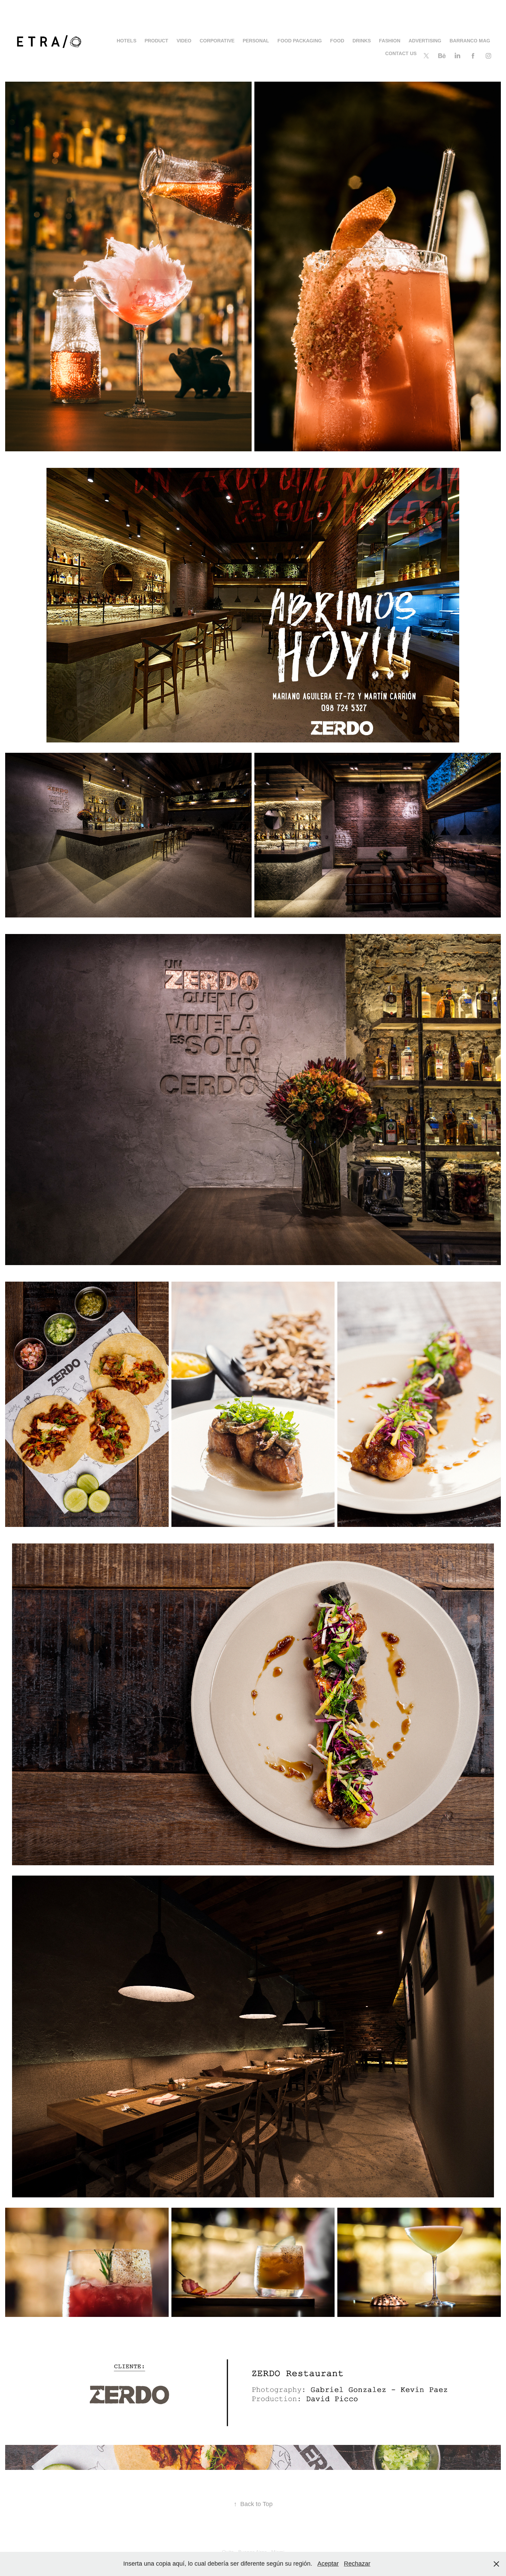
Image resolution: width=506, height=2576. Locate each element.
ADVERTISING (425, 41)
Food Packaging (300, 41)
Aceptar (328, 2564)
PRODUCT (156, 41)
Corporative (217, 41)
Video (184, 41)
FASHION (390, 41)
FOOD (337, 41)
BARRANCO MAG (470, 41)
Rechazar (357, 2564)
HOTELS (126, 41)
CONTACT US (401, 53)
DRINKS (362, 41)
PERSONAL (256, 41)
